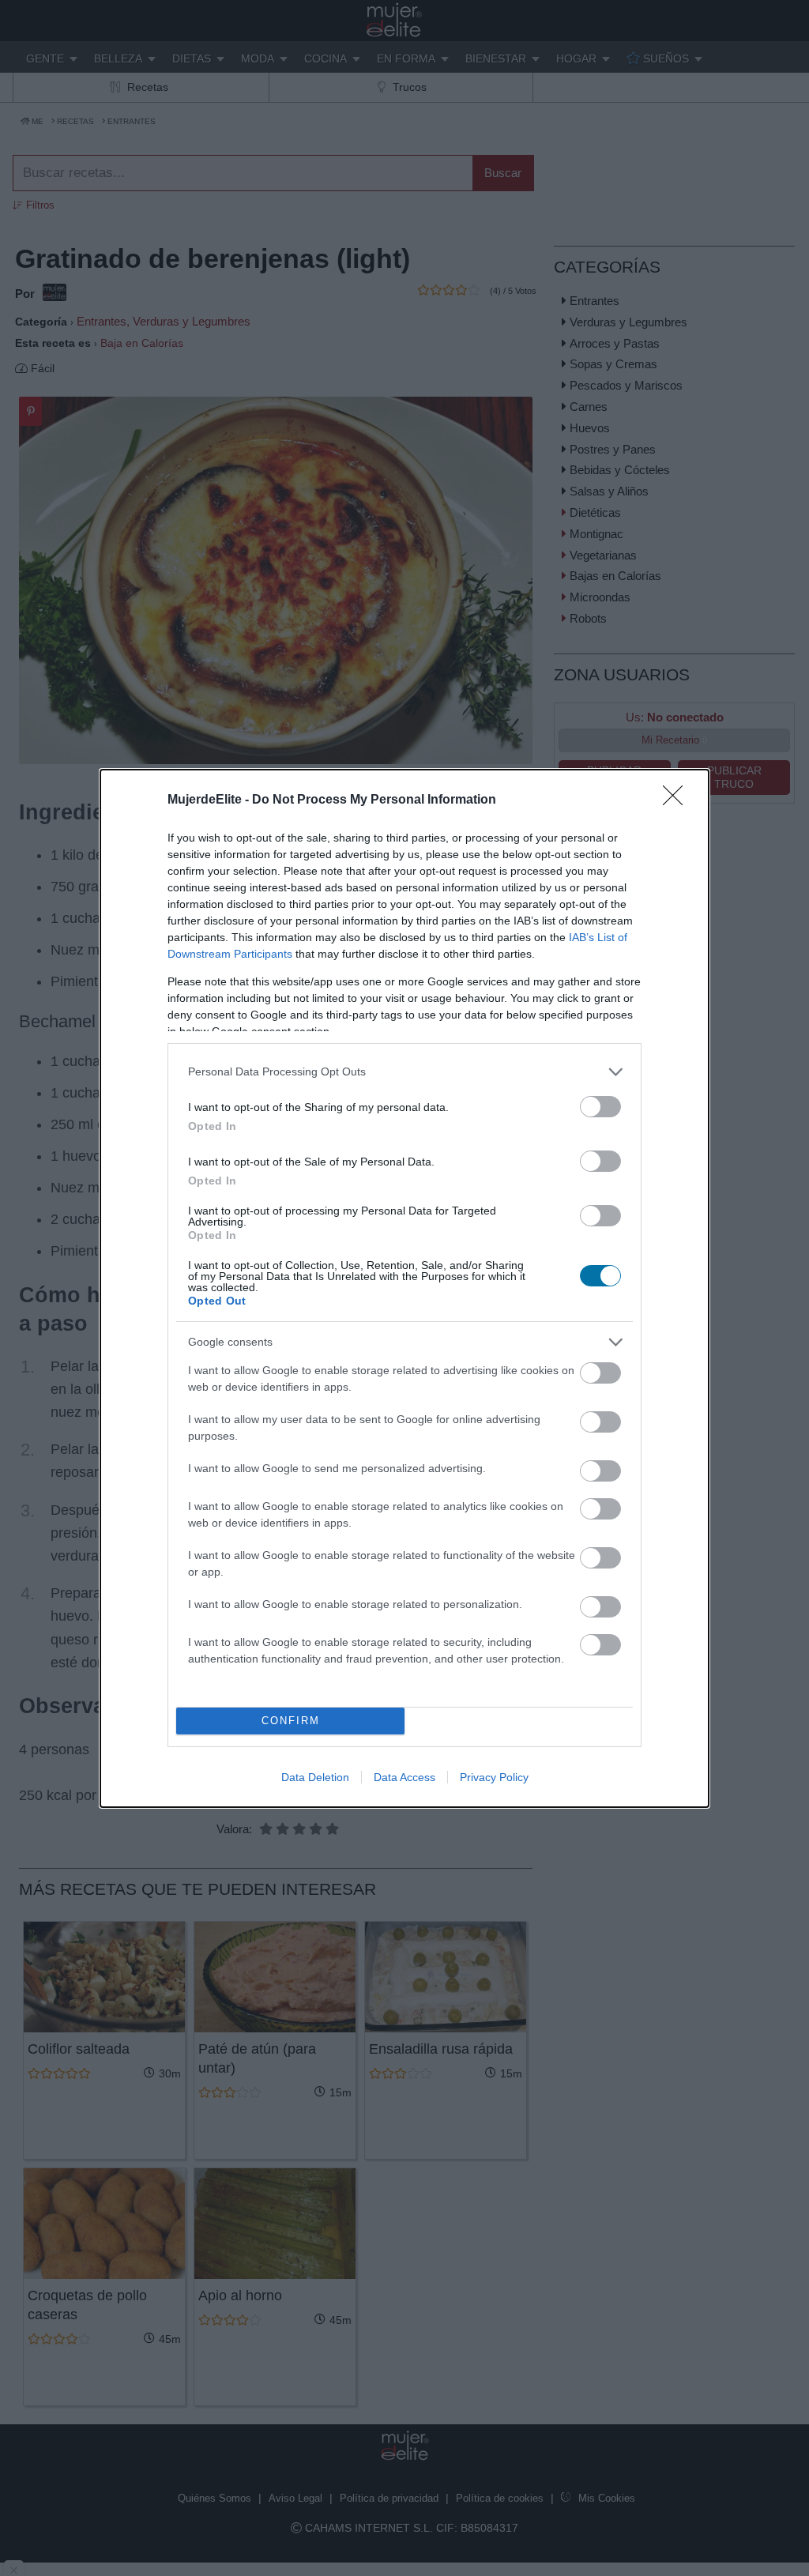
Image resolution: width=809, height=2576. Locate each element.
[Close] (678, 800)
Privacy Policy (494, 1777)
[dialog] (404, 1288)
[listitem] (404, 1072)
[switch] (600, 1107)
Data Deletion (315, 1777)
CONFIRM (291, 1721)
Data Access (404, 1777)
